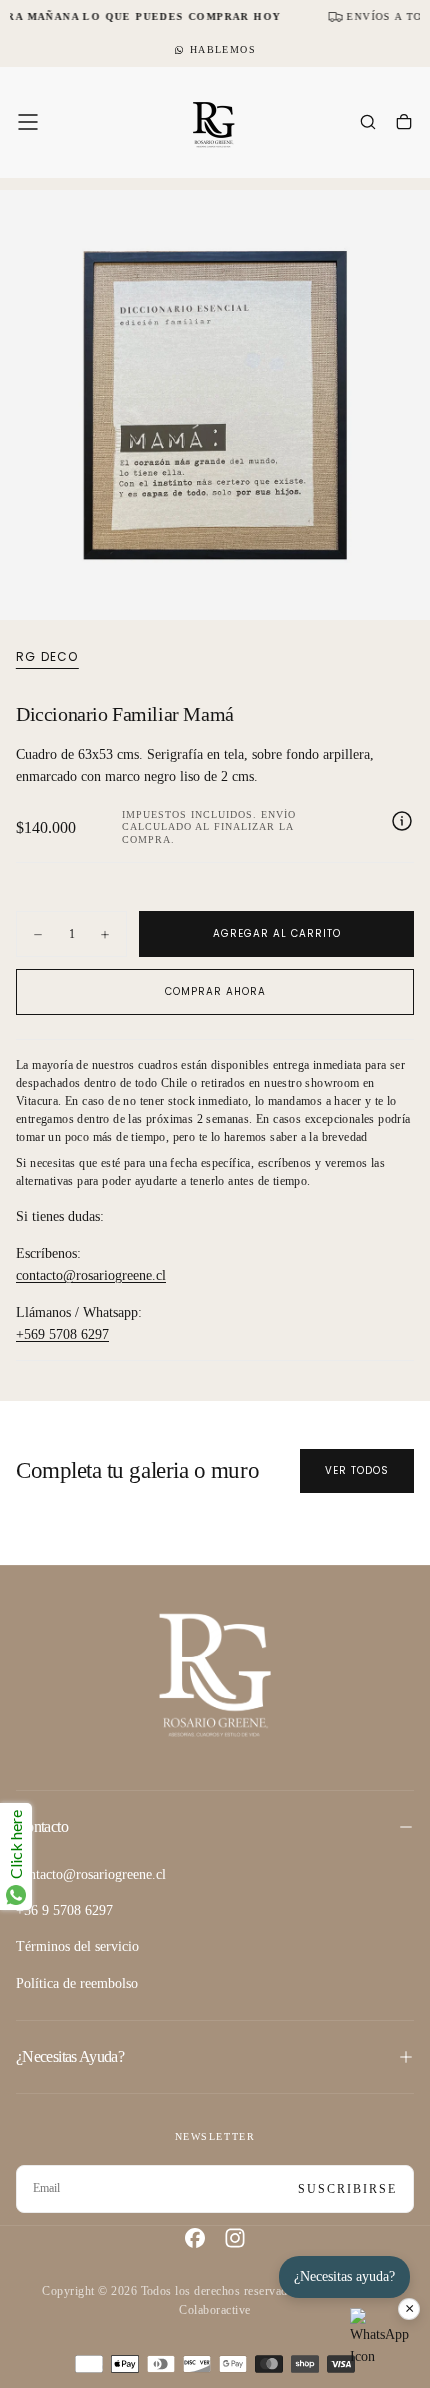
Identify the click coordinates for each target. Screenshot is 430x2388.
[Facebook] (195, 2238)
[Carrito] (404, 124)
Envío (278, 814)
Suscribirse (347, 2189)
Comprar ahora (215, 991)
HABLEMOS (223, 49)
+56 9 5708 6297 (64, 1910)
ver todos (357, 1470)
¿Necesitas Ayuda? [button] (70, 2056)
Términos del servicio (77, 1946)
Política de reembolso (77, 1983)
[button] (28, 122)
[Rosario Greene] (215, 1673)
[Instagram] (235, 2238)
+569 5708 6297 (62, 1334)
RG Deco (47, 657)
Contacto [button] (42, 1826)
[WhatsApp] (380, 2338)
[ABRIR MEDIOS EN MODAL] (404, 594)
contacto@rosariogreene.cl (91, 1275)
